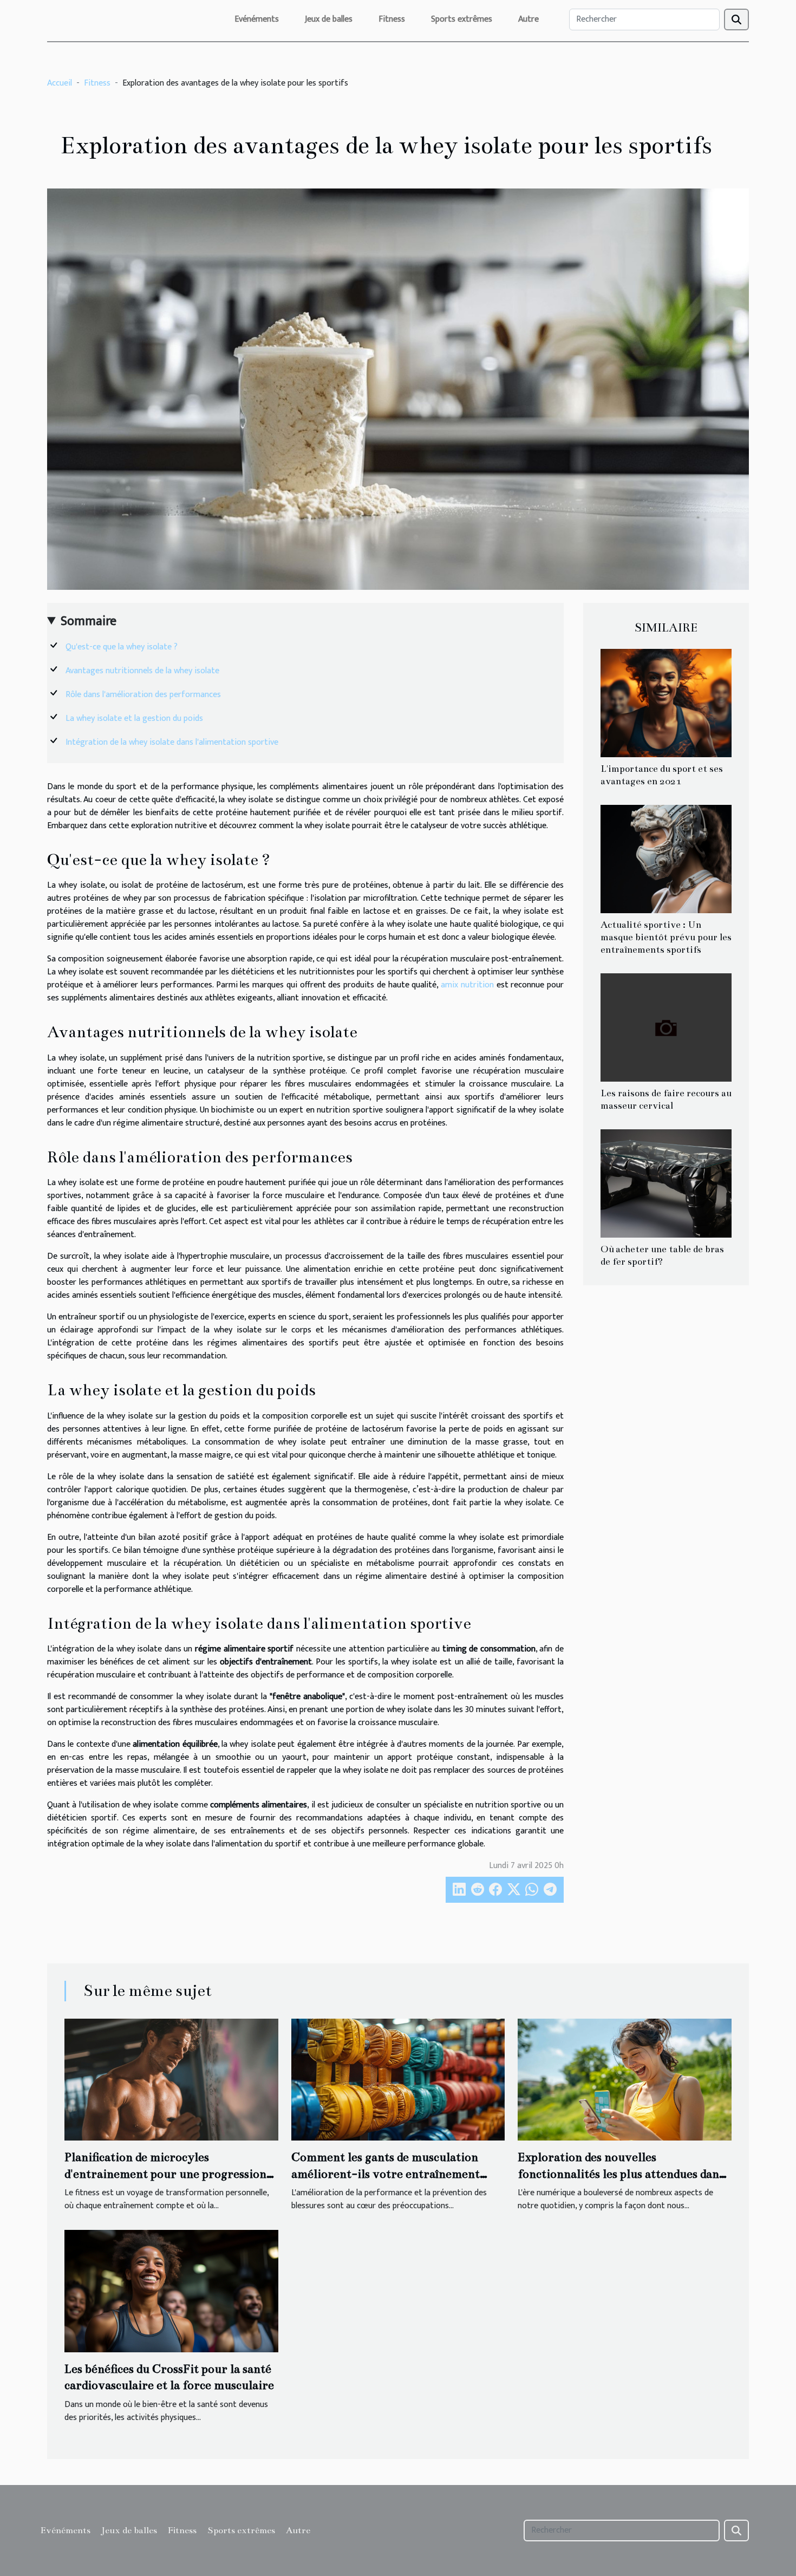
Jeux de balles (329, 19)
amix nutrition (467, 985)
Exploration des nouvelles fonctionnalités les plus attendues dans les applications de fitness (621, 2174)
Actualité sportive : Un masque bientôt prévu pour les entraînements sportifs (666, 937)
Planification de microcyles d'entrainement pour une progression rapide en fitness (165, 2174)
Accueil (60, 83)
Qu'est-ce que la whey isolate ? (122, 647)
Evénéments (257, 19)
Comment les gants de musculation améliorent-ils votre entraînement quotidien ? (386, 2174)
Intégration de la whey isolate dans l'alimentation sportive (172, 742)
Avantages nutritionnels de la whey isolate (142, 671)
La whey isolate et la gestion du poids (134, 718)
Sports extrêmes (462, 19)
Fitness (392, 19)
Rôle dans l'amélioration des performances (143, 695)
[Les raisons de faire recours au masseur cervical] (666, 1027)
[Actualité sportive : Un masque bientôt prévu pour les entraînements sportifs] (666, 859)
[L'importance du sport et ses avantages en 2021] (666, 703)
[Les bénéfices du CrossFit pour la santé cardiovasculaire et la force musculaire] (171, 2291)
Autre (529, 19)
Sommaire (89, 621)
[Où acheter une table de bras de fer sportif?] (666, 1183)
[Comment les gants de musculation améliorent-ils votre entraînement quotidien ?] (398, 2079)
